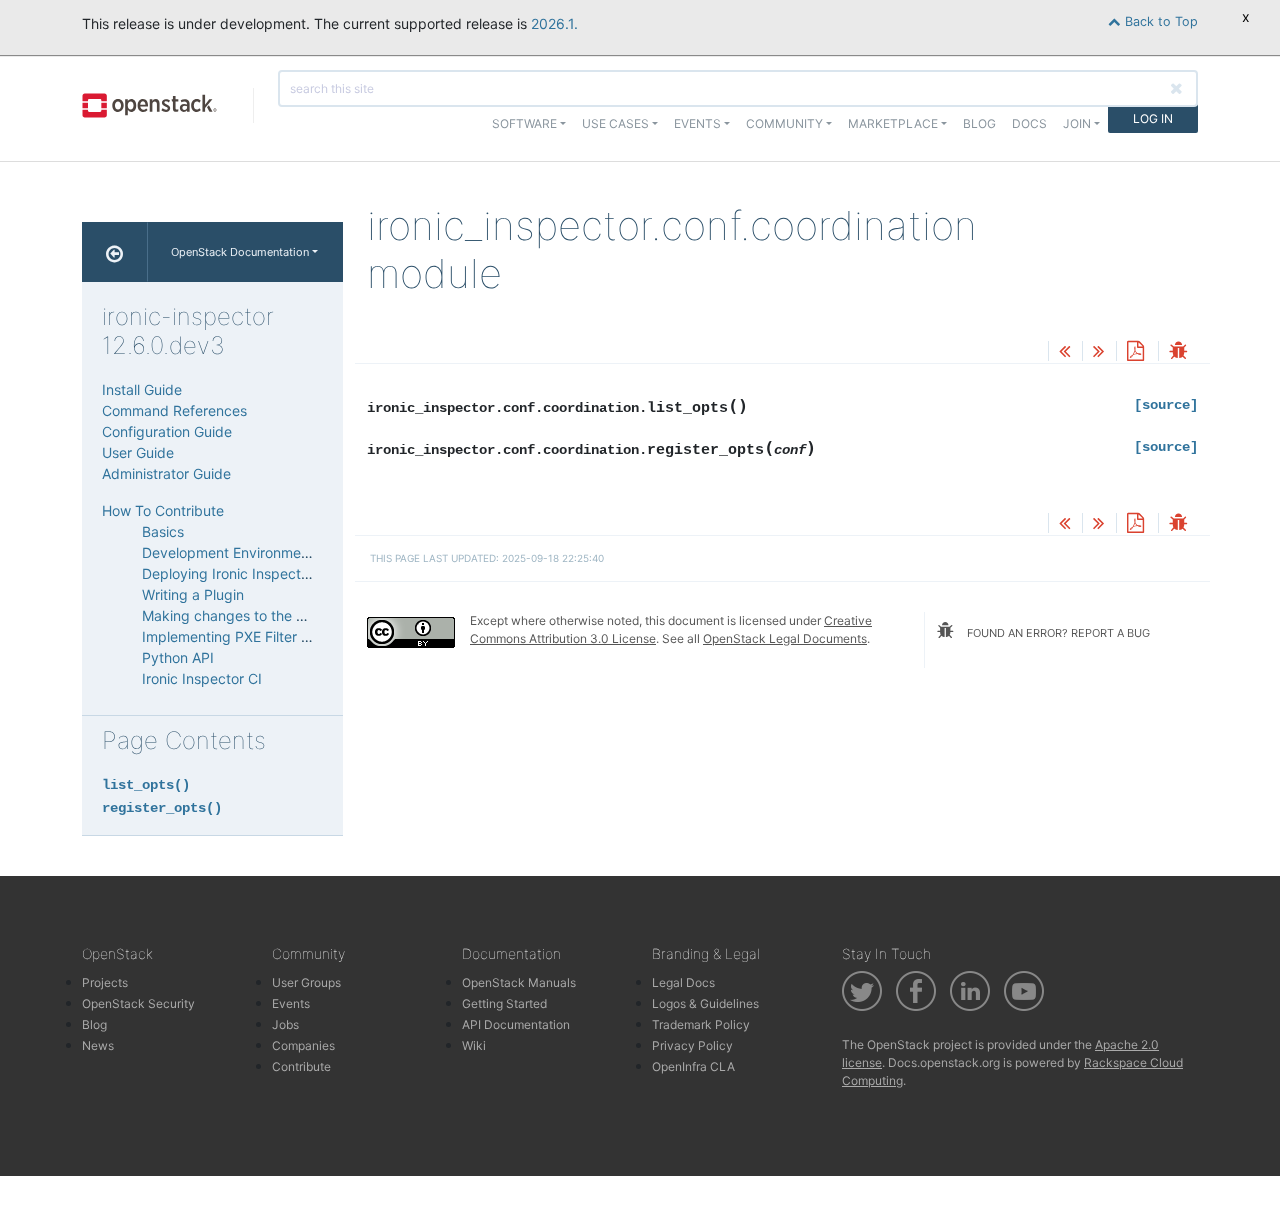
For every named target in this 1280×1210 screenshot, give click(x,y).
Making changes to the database (250, 615)
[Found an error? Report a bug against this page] (1178, 352)
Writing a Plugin (193, 594)
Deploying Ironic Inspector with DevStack (277, 573)
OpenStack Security (138, 1003)
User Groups (306, 982)
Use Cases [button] (615, 123)
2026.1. (554, 23)
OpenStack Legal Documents (785, 638)
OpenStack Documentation (240, 252)
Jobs (285, 1024)
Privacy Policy (692, 1045)
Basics (163, 531)
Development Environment (228, 552)
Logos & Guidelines (705, 1003)
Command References (174, 410)
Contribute (301, 1066)
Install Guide (142, 389)
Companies (303, 1045)
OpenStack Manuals (519, 982)
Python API (178, 657)
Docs (1029, 123)
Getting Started (504, 1003)
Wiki (474, 1045)
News (98, 1045)
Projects (105, 982)
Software (524, 123)
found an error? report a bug (1057, 633)
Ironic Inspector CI (202, 678)
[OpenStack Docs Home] (115, 252)
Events (291, 1003)
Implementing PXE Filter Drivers (244, 636)
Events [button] (697, 123)
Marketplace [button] (893, 123)
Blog (979, 123)
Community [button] (784, 123)
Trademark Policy (701, 1024)
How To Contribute (163, 510)
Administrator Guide (166, 473)
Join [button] (1077, 123)
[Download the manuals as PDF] (1135, 352)
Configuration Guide (167, 431)
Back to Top (1159, 21)
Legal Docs (683, 982)
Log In (1153, 118)
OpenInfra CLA (693, 1066)
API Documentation (516, 1024)
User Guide (138, 452)
